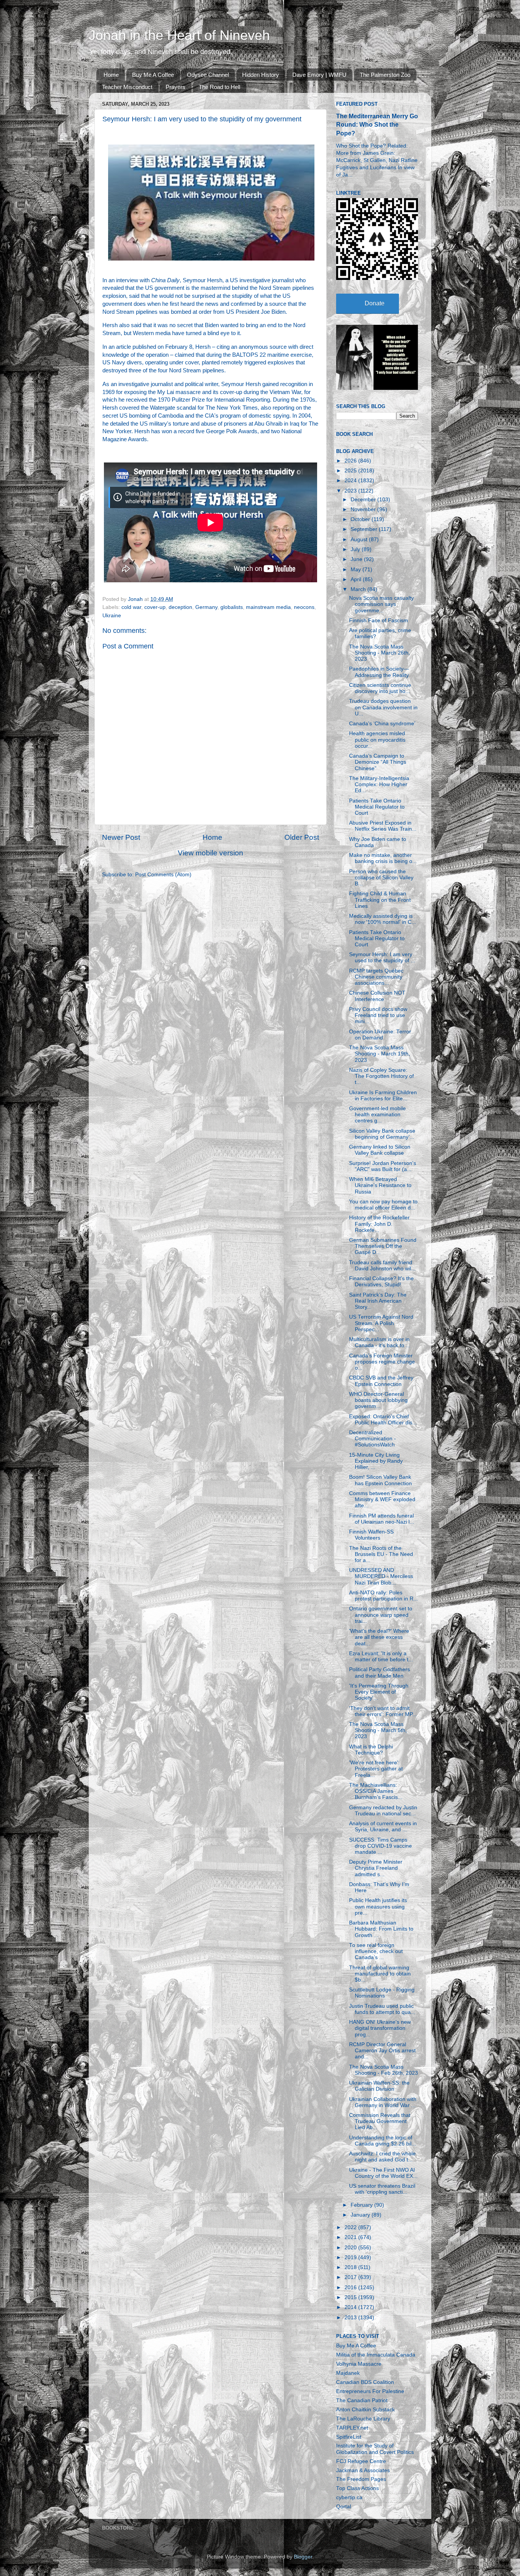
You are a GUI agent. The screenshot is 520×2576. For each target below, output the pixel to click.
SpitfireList (349, 2437)
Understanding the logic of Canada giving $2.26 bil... (383, 2141)
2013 (351, 2318)
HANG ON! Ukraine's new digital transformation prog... (380, 2028)
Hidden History (261, 75)
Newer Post (121, 837)
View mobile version (211, 853)
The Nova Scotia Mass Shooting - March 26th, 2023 (380, 653)
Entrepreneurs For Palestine (370, 2391)
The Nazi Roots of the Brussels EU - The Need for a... (381, 1554)
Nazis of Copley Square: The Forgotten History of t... (381, 1076)
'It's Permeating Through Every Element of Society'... (379, 1692)
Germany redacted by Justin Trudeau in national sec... (383, 1811)
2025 (351, 471)
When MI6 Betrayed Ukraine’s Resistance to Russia (380, 1185)
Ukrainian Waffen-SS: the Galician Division (379, 2086)
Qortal (344, 2507)
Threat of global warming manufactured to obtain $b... (380, 1974)
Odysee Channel (208, 75)
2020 (351, 2248)
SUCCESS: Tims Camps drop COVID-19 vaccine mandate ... (380, 1846)
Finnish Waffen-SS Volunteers (371, 1535)
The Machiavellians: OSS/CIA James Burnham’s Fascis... (376, 1791)
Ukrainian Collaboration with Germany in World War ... (383, 2102)
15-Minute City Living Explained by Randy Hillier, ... (376, 1461)
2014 (351, 2307)
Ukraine (112, 616)
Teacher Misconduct (127, 87)
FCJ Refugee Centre (361, 2461)
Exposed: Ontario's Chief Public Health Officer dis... (383, 1420)
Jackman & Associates (363, 2470)
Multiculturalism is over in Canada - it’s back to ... (380, 1342)
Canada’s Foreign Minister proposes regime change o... (382, 1362)
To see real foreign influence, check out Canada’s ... (376, 1951)
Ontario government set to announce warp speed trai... (381, 1615)
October (361, 519)
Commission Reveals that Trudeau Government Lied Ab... (380, 2121)
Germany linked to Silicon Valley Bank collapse (380, 1150)
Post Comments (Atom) (163, 875)
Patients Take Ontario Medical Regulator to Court (377, 807)
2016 (351, 2288)
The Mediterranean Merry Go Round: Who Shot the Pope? (377, 125)
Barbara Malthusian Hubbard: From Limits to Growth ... (381, 1929)
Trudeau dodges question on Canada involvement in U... (383, 707)
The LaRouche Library (363, 2419)
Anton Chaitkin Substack (365, 2410)
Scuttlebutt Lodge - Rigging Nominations (382, 1993)
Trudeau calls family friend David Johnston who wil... (382, 1266)
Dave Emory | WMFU (319, 75)
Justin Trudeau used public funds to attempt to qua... (382, 2009)
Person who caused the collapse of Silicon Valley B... (381, 878)
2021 (351, 2237)
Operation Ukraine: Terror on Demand (380, 1035)
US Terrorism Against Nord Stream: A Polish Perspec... (381, 1323)
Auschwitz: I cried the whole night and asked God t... (382, 2157)
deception (180, 607)
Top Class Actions (357, 2488)
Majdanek (348, 2373)
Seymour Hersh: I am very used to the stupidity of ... (382, 957)
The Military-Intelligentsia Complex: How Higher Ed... (379, 784)
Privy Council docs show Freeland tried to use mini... (378, 1015)
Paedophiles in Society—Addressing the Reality (379, 672)
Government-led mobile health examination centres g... (377, 1115)
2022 (351, 2227)
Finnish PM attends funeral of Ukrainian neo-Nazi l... (382, 1519)
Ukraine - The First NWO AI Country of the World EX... (383, 2173)
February (362, 2205)
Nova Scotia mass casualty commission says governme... (381, 604)
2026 (351, 461)
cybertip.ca (349, 2497)
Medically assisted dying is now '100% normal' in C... (383, 919)
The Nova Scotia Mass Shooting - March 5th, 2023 (378, 1730)
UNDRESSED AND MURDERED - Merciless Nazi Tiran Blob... (381, 1576)
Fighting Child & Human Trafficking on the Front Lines (380, 900)
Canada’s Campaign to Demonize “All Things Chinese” (378, 762)
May (357, 570)
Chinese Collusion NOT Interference (377, 996)
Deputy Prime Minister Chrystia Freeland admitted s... (376, 1868)
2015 (351, 2297)
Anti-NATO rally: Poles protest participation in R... (384, 1596)
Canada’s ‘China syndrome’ (382, 724)
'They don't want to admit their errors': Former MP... (383, 1711)
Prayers (175, 87)
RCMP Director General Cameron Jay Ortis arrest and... (382, 2051)
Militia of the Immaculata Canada (376, 2355)
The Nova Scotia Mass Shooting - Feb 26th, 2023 (384, 2070)
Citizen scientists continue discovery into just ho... (380, 688)
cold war (131, 607)
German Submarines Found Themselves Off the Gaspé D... (383, 1246)
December (364, 500)
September (365, 529)
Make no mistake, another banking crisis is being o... (383, 858)
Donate (375, 303)
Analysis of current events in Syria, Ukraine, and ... (383, 1827)
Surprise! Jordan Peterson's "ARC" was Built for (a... (383, 1166)
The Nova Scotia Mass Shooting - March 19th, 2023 (380, 1054)
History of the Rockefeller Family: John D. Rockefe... (379, 1224)
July (356, 549)
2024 (351, 481)
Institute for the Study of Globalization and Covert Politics (375, 2449)
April (357, 579)
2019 (351, 2257)
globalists (232, 607)
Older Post (302, 837)
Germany (206, 607)
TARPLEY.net (352, 2428)
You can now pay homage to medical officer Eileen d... (383, 1205)
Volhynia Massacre (359, 2364)
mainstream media (268, 607)
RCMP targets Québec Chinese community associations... (376, 977)
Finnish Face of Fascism (379, 621)
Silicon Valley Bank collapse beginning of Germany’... (382, 1134)
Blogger (303, 2557)
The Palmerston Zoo (385, 75)
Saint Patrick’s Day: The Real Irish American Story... (378, 1301)
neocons (304, 607)
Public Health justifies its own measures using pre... (378, 1906)
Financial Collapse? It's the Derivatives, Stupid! (381, 1282)
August (360, 540)
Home (111, 75)
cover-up (155, 607)
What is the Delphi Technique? (371, 1750)
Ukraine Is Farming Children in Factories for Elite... (383, 1096)
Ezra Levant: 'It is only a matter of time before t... (381, 1657)
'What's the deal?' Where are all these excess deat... (379, 1637)
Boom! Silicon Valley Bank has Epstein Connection (380, 1480)
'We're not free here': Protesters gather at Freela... (376, 1769)
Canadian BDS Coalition (365, 2382)
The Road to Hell (219, 87)
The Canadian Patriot (362, 2400)
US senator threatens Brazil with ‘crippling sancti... (382, 2189)
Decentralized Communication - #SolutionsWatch (372, 1439)
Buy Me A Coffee (153, 75)
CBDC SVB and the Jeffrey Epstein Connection (381, 1381)
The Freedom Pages (361, 2479)
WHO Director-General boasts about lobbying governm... (378, 1400)
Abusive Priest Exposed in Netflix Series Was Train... (383, 826)
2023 (351, 491)
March (359, 589)
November (364, 509)
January (361, 2215)
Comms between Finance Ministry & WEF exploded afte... (382, 1499)
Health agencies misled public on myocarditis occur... (377, 740)
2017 (351, 2277)
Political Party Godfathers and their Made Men (380, 1673)
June (357, 559)
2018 (351, 2267)
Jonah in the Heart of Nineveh (179, 35)
